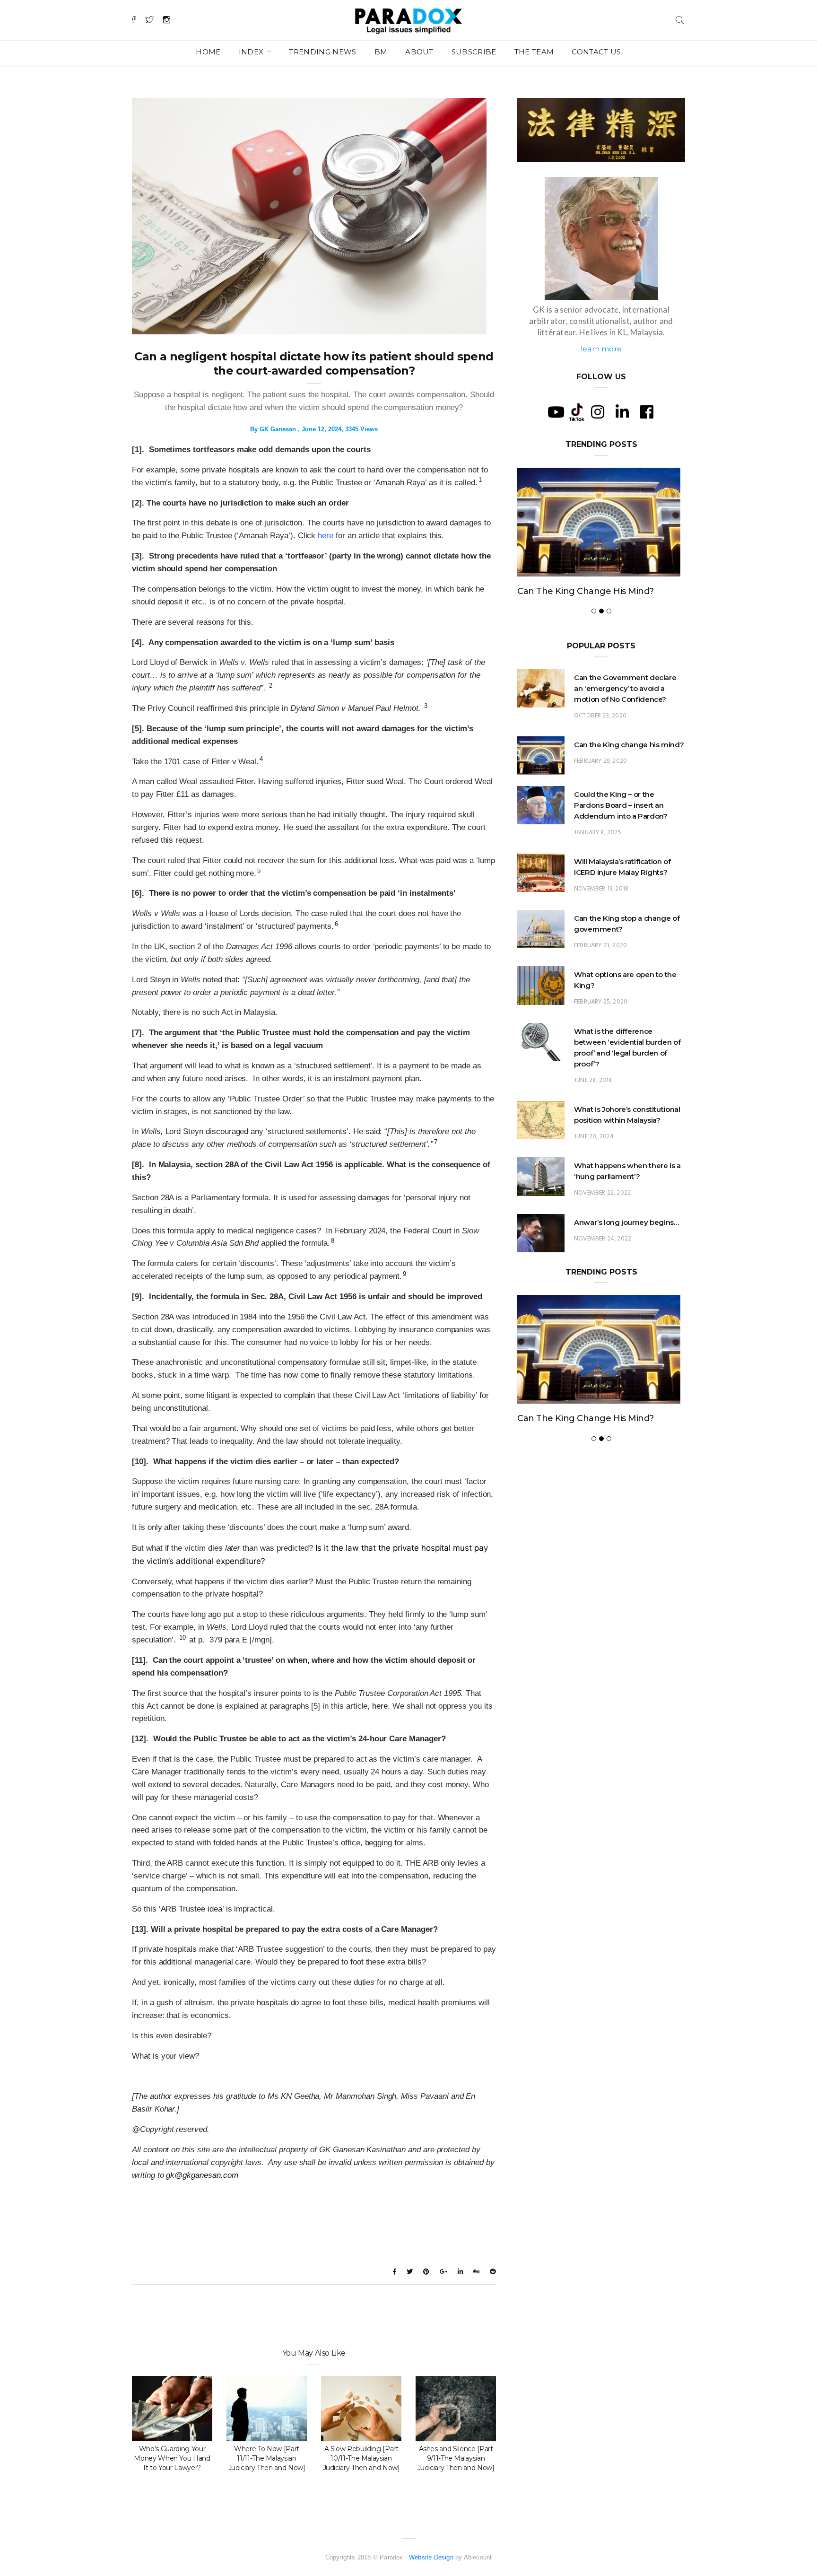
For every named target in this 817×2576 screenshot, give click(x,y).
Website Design (431, 2557)
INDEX (252, 52)
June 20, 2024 (594, 1168)
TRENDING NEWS (322, 52)
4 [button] (261, 759)
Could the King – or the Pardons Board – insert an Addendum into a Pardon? (593, 607)
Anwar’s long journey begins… (626, 1254)
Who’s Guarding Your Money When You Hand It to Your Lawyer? (172, 2458)
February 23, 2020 (600, 977)
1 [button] (480, 480)
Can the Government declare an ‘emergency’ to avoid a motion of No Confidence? (625, 720)
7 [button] (436, 1142)
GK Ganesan (278, 429)
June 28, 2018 (593, 1112)
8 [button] (333, 1241)
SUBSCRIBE (474, 52)
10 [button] (183, 1637)
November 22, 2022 (602, 1225)
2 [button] (271, 685)
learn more (601, 349)
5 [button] (259, 870)
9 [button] (404, 1274)
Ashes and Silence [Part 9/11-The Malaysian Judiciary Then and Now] (456, 2458)
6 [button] (336, 924)
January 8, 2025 (598, 864)
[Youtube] (556, 412)
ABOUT (419, 52)
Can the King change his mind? (629, 776)
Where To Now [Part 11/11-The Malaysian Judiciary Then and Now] (267, 2458)
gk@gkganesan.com (202, 2175)
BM (381, 52)
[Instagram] (598, 412)
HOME (208, 52)
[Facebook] (647, 412)
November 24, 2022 (603, 1271)
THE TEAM (534, 52)
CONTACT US (596, 52)
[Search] (680, 19)
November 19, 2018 (601, 921)
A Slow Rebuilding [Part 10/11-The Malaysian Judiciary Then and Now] (361, 2458)
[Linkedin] (622, 412)
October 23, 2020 (600, 747)
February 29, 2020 (600, 793)
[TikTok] (577, 411)
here (326, 536)
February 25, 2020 (601, 1034)
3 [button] (426, 706)
